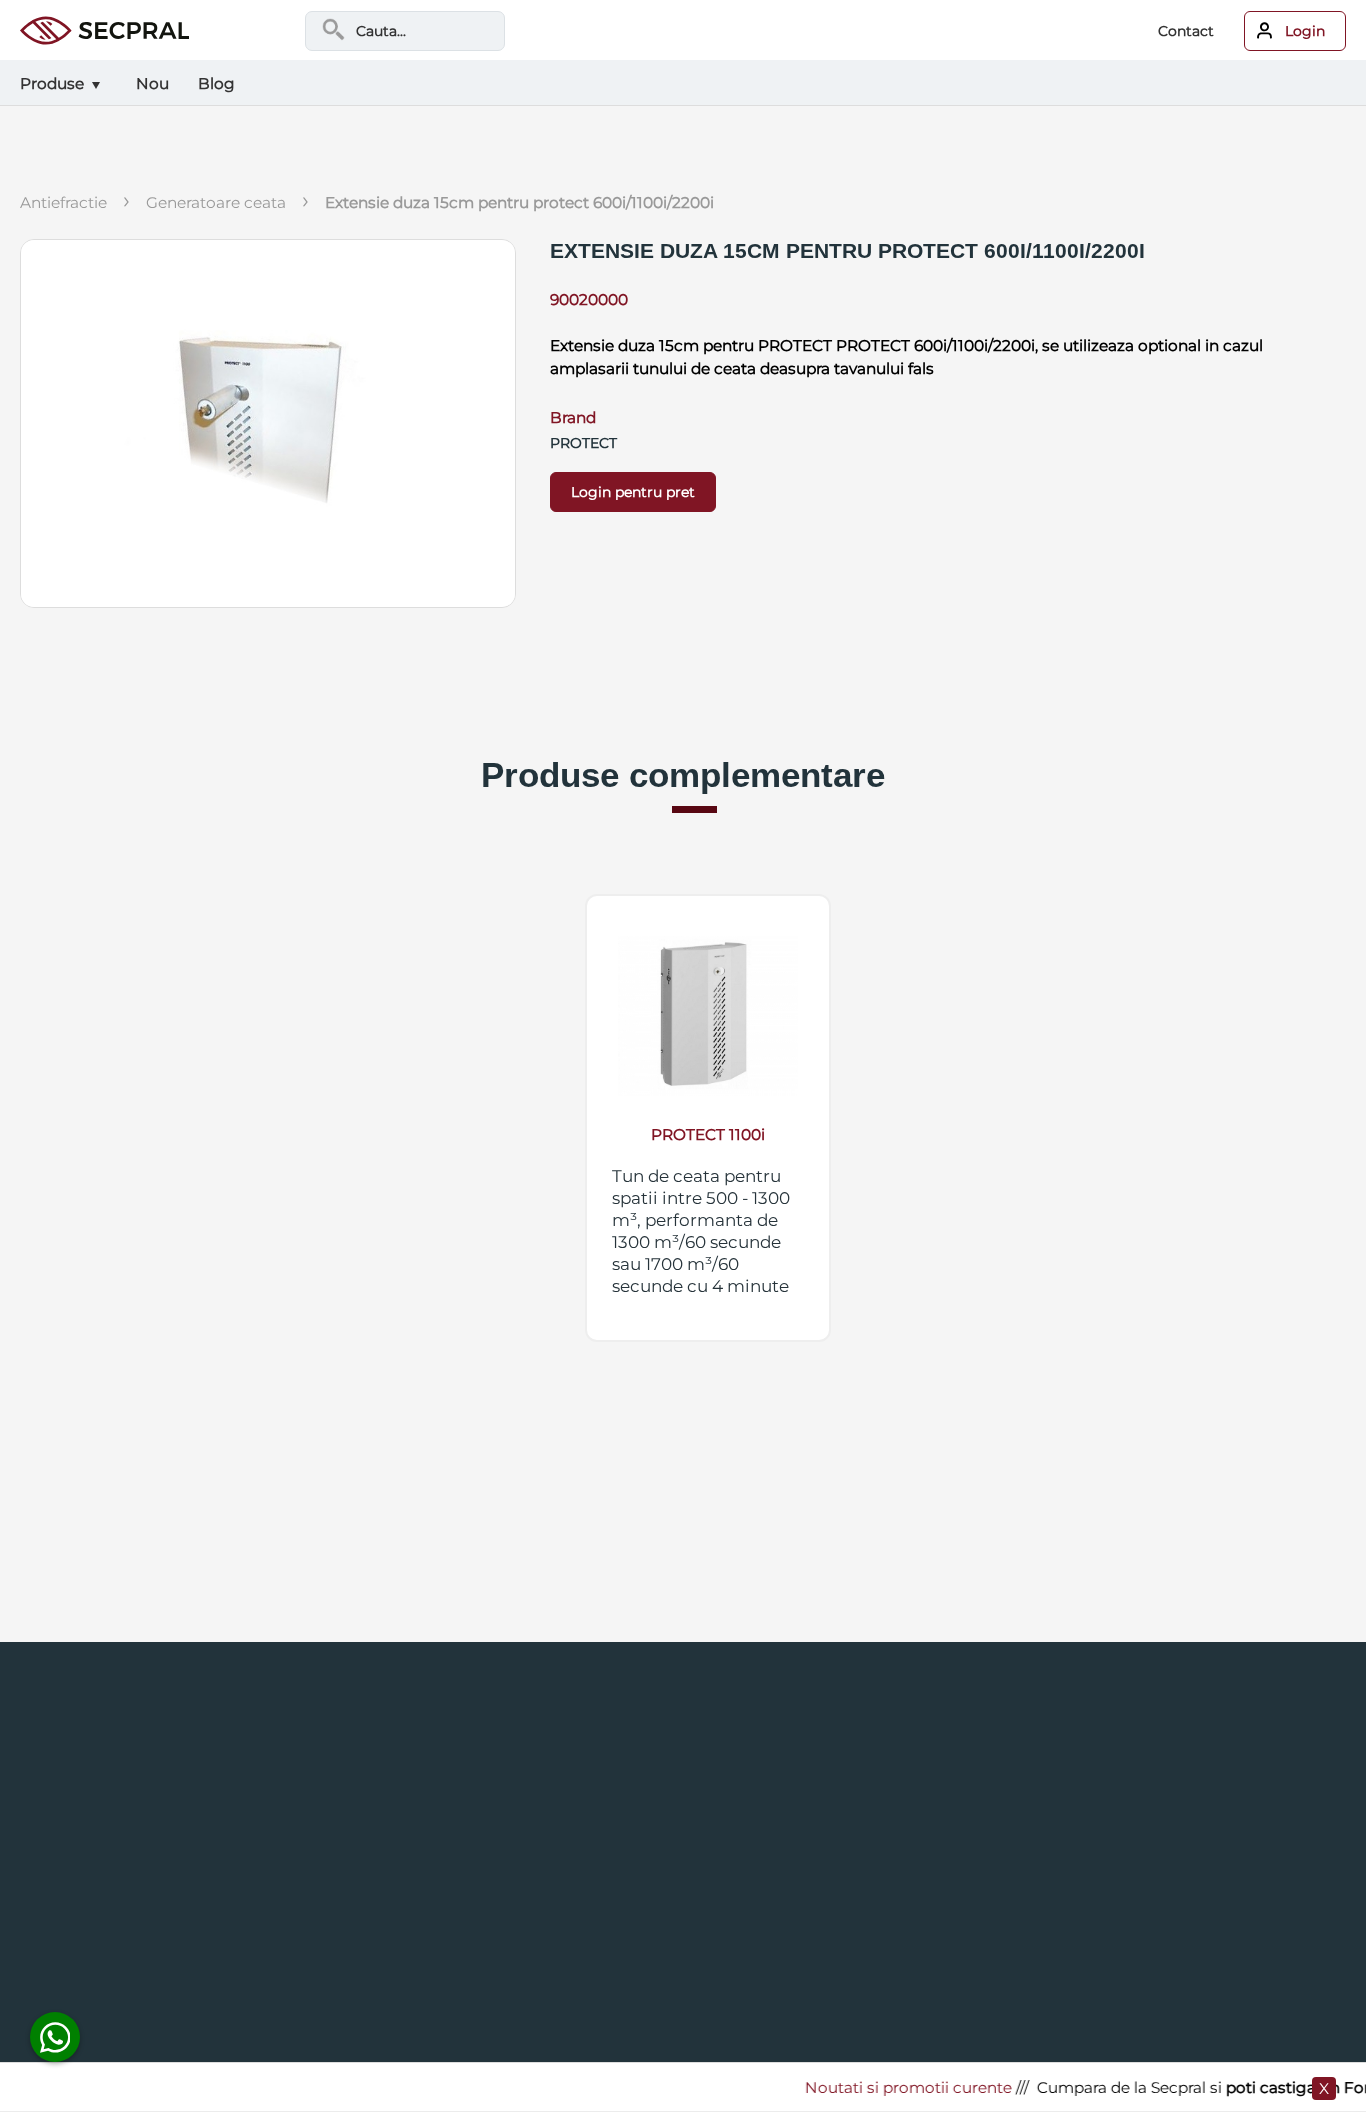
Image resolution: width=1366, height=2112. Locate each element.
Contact (1186, 31)
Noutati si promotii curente (888, 2087)
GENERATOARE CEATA (216, 202)
